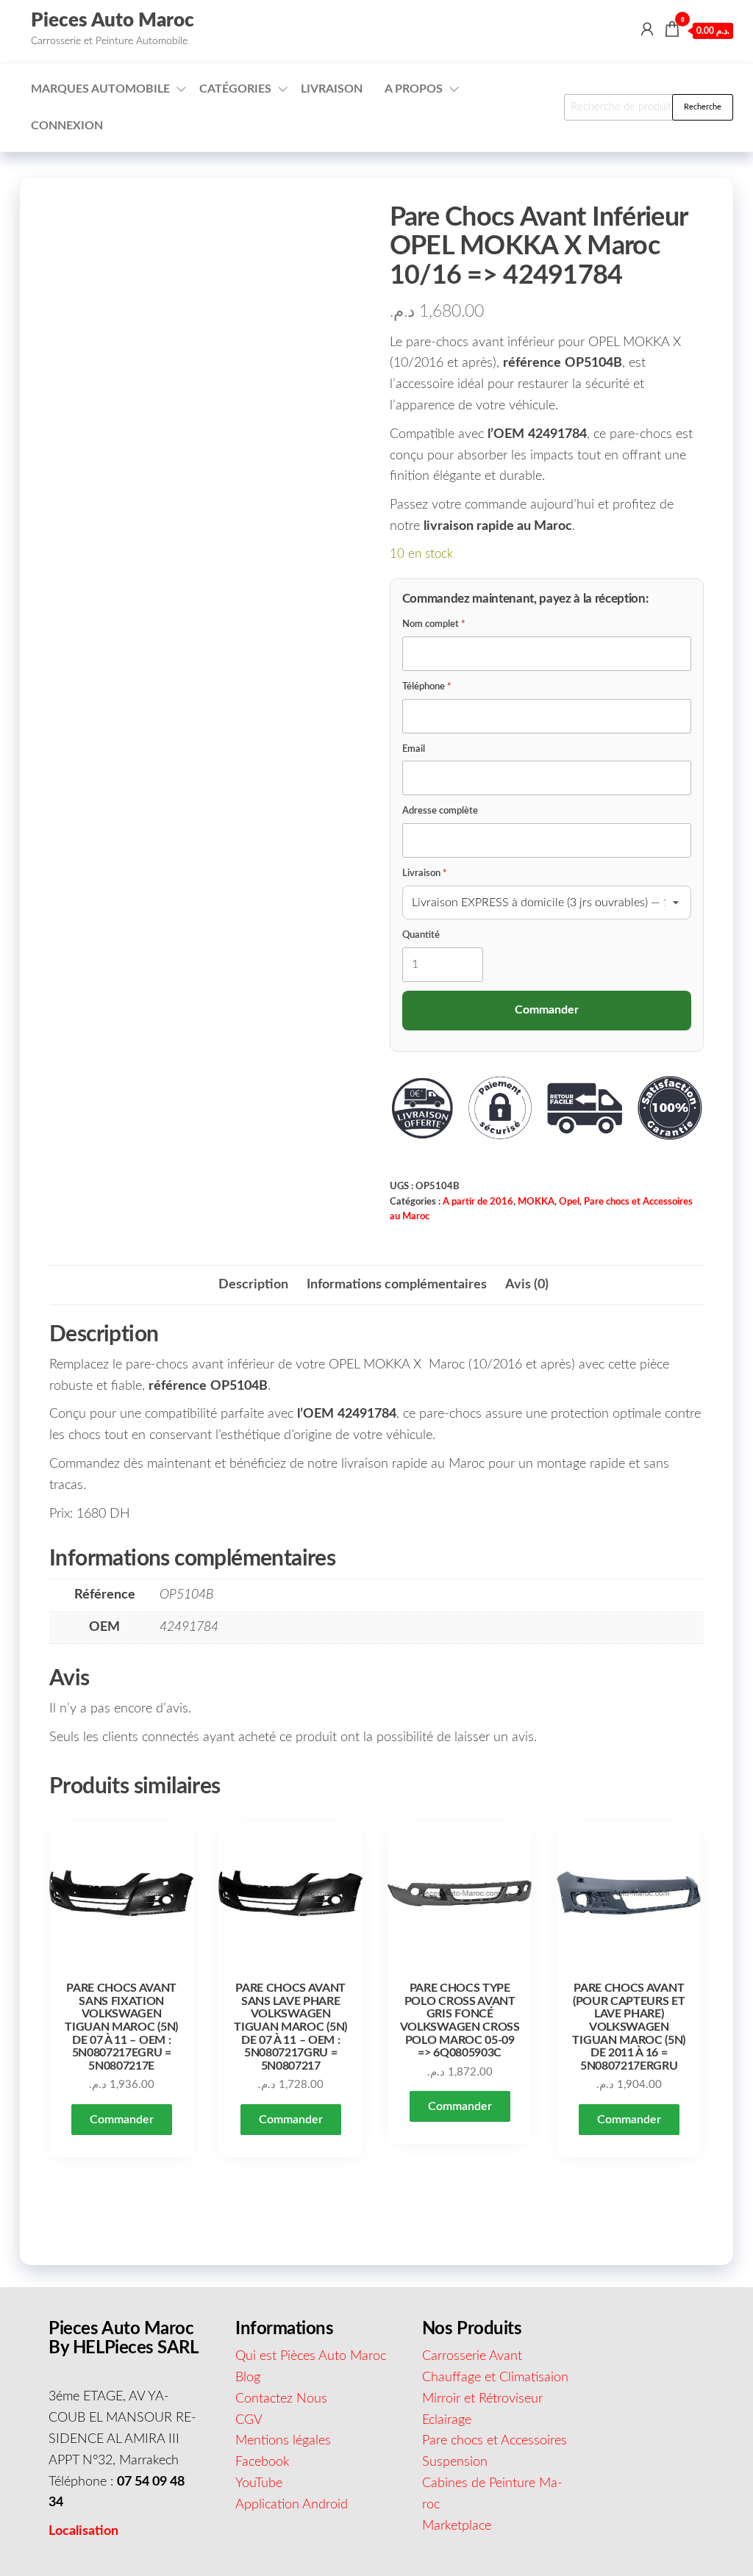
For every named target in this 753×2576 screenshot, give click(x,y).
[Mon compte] (647, 30)
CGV (249, 2420)
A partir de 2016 (478, 1202)
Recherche (703, 107)
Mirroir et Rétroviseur (482, 2399)
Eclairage (447, 2420)
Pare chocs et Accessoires (495, 2441)
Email (414, 749)
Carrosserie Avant (472, 2356)
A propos (414, 89)
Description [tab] (253, 1285)
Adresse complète (440, 811)
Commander (122, 2120)
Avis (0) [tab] (527, 1285)
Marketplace (457, 2526)
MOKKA (536, 1202)
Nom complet (434, 624)
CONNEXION (67, 126)
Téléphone (427, 687)
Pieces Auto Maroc (113, 21)
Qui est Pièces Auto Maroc (311, 2356)
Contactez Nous (281, 2399)
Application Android (292, 2505)
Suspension (455, 2462)
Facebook (263, 2462)
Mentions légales (283, 2441)
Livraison (332, 89)
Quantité (421, 935)
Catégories (235, 89)
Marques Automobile (100, 89)
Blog (248, 2378)
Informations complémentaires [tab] (397, 1285)
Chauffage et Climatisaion (495, 2378)
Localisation (83, 2531)
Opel (569, 1202)
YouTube (259, 2483)
